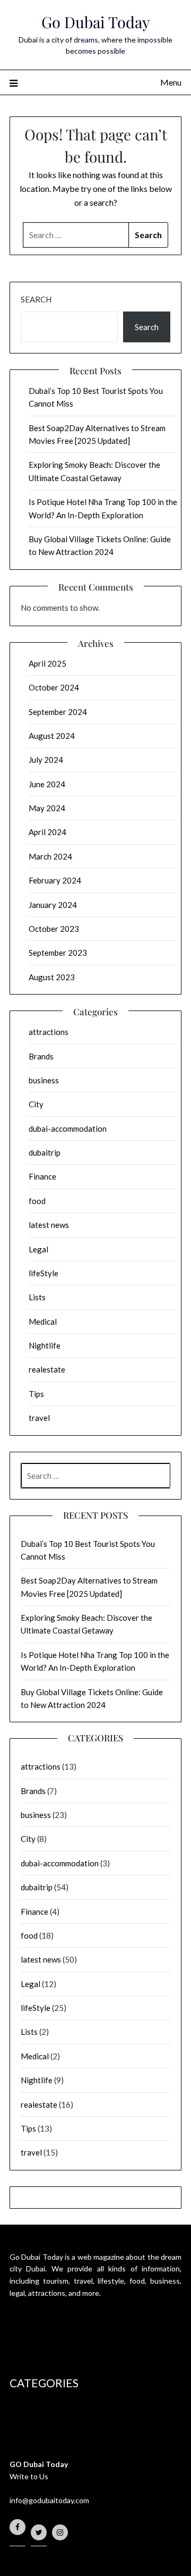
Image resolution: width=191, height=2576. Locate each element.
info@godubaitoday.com (49, 2500)
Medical (43, 1321)
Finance (42, 1176)
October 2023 (54, 929)
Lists (37, 1297)
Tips (36, 1394)
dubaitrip (45, 1152)
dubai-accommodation (68, 1129)
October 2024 (54, 687)
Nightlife (45, 1345)
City (36, 1104)
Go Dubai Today (96, 22)
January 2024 (53, 905)
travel (39, 1418)
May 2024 (47, 808)
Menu (171, 82)
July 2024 (46, 760)
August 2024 (52, 736)
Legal (38, 1249)
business (44, 1080)
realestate (47, 1369)
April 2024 (47, 832)
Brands (41, 1056)
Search (36, 299)
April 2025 (47, 663)
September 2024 (58, 712)
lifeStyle (44, 1273)
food (37, 1201)
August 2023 (52, 977)
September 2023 (58, 953)
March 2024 (50, 856)
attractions (49, 1032)
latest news (49, 1225)
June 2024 (47, 784)
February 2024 (55, 880)
